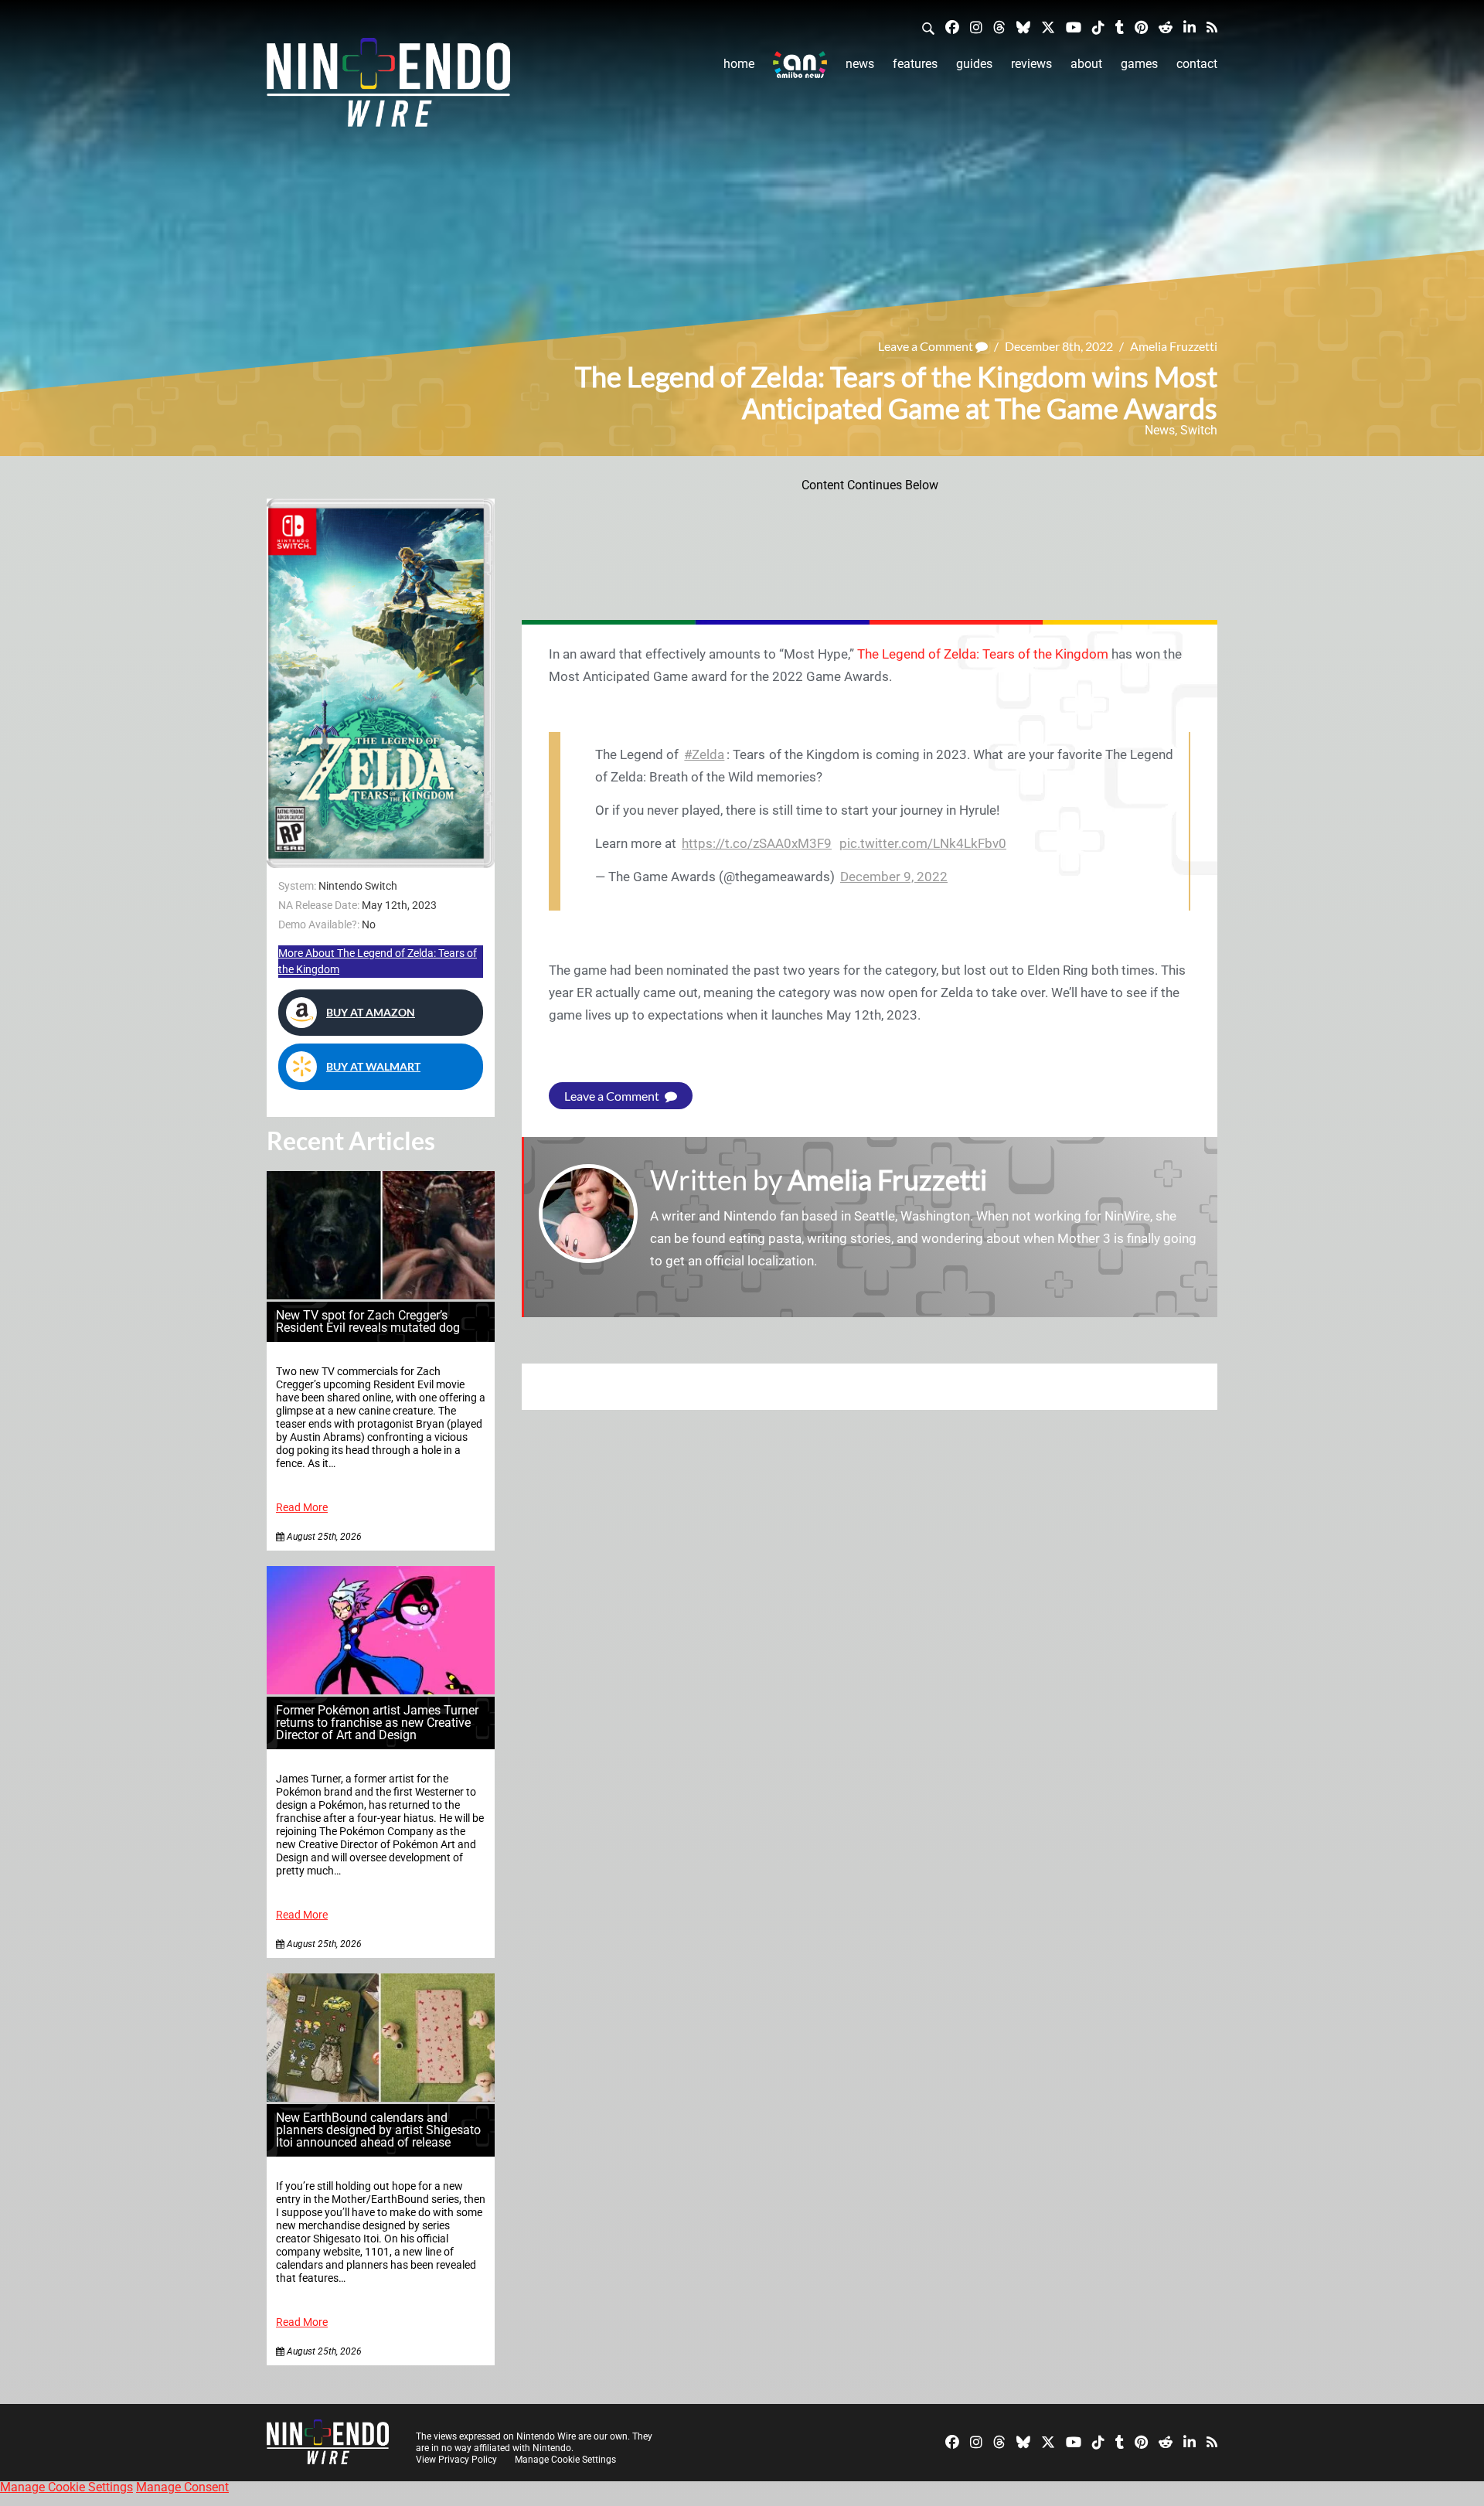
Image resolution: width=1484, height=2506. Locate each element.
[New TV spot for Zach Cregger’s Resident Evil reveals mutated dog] (381, 1295)
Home (739, 64)
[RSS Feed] (1212, 27)
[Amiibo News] (800, 65)
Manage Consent (182, 2487)
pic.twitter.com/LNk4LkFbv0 (923, 843)
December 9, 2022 (894, 877)
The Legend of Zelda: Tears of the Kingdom (983, 654)
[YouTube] (1074, 27)
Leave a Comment (927, 346)
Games (1139, 64)
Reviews (1031, 64)
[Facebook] (952, 27)
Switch (1199, 430)
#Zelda (704, 754)
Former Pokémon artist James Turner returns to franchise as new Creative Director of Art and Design (377, 1723)
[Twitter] (1048, 27)
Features (915, 64)
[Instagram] (976, 27)
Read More (302, 1508)
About (1086, 64)
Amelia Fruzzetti (1174, 346)
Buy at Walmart (373, 1066)
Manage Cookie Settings (565, 2460)
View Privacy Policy (456, 2460)
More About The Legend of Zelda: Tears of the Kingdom (378, 961)
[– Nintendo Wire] (388, 87)
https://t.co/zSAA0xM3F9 (757, 843)
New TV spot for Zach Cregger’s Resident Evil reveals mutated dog (368, 1321)
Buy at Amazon (371, 1012)
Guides (974, 64)
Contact (1197, 64)
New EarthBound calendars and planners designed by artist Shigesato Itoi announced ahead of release (378, 2130)
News (860, 64)
